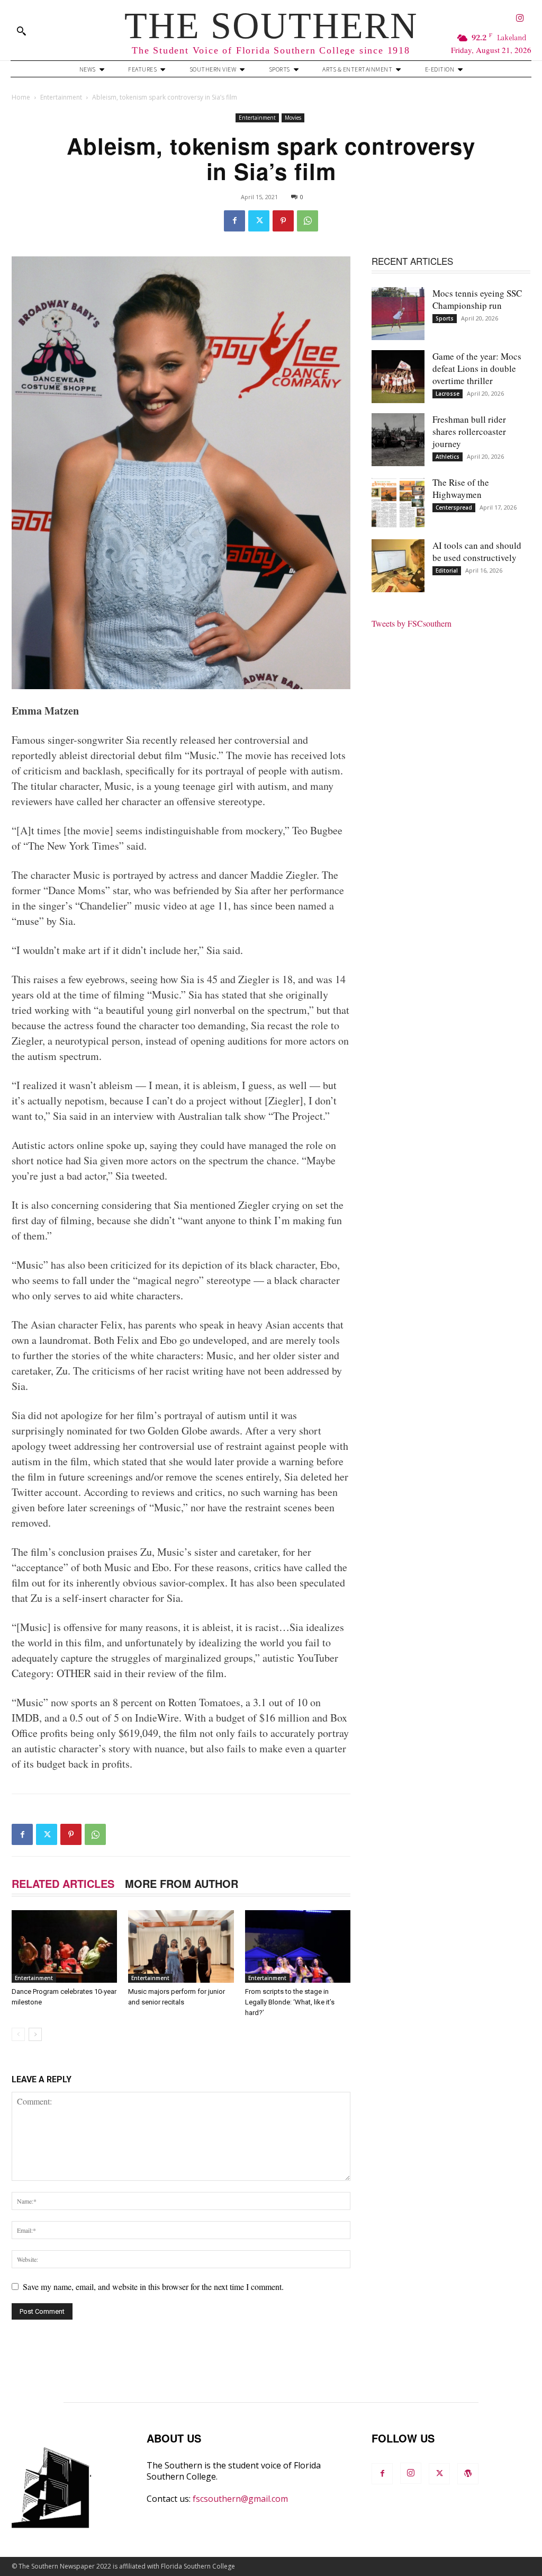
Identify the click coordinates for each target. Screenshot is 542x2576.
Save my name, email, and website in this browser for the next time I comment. (153, 2287)
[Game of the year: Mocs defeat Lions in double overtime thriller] (398, 377)
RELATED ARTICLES (63, 1883)
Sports (445, 318)
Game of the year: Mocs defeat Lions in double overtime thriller (477, 368)
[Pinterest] (283, 221)
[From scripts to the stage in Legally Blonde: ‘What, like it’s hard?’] (298, 1946)
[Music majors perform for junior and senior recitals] (181, 1946)
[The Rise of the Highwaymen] (398, 503)
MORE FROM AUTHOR (182, 1883)
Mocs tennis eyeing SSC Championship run (477, 299)
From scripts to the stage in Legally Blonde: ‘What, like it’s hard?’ (290, 2002)
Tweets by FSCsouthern (412, 623)
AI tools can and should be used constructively (477, 551)
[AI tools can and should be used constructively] (398, 566)
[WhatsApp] (308, 221)
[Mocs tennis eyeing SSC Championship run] (398, 314)
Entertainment (61, 97)
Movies (293, 118)
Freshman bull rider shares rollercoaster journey (469, 431)
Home (21, 97)
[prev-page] (18, 2034)
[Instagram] (520, 19)
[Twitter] (259, 221)
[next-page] (35, 2034)
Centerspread (454, 507)
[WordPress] (468, 2474)
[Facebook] (234, 221)
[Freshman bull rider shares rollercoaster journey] (398, 440)
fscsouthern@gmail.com (240, 2499)
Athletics (448, 457)
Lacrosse (448, 394)
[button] (21, 31)
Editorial (447, 571)
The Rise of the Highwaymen (461, 488)
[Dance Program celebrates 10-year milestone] (64, 1946)
